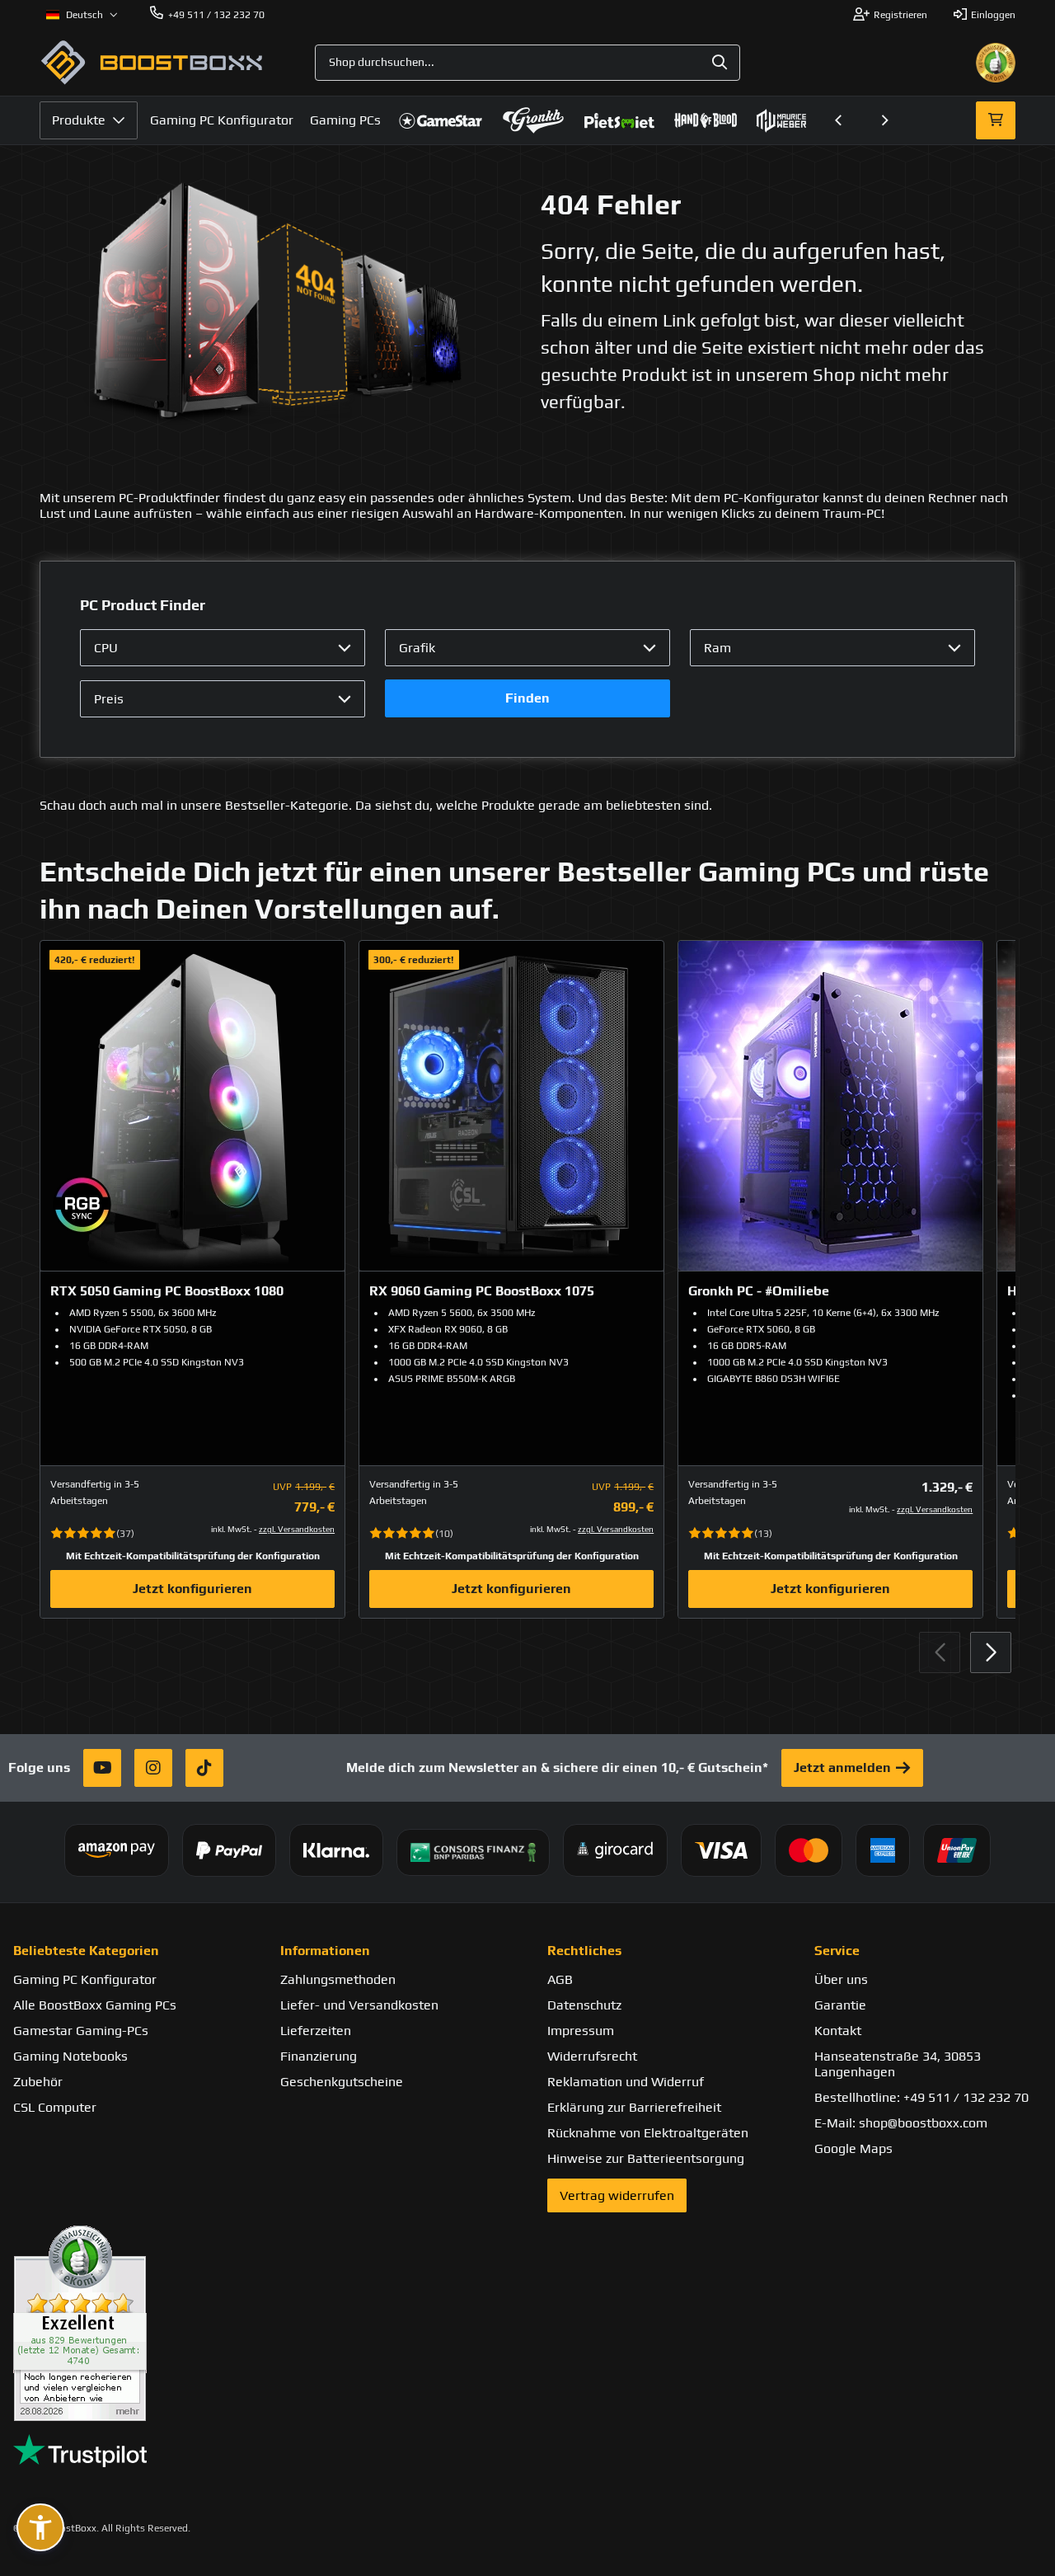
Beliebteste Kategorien (86, 1951)
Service (837, 1951)
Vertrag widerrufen (617, 2195)
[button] (839, 120)
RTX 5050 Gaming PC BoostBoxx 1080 (167, 1291)
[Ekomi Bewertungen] (127, 2323)
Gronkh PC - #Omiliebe (759, 1291)
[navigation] (82, 15)
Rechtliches (584, 1951)
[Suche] (720, 63)
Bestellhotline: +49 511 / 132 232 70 (921, 2097)
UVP (282, 1487)
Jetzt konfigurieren (192, 1589)
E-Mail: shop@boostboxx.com (901, 2123)
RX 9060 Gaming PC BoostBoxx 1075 (482, 1291)
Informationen (325, 1951)
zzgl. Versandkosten (297, 1529)
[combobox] (527, 63)
